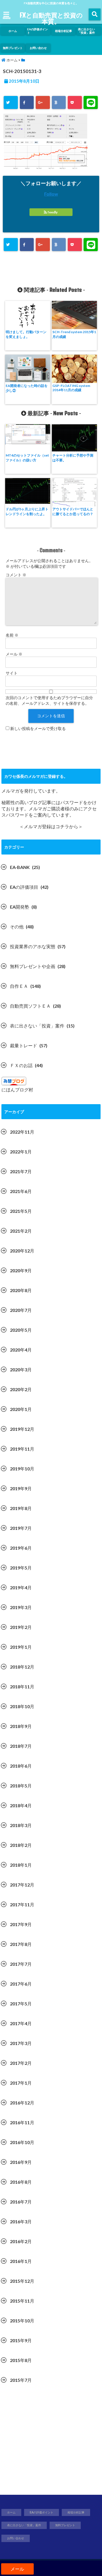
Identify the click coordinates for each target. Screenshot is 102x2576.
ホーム (13, 31)
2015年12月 (22, 2281)
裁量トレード (24, 1045)
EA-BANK (20, 867)
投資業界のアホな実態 (33, 946)
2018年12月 (22, 1667)
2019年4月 (21, 1587)
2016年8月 (21, 2182)
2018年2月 (21, 1845)
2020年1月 (21, 1409)
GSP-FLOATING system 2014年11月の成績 (71, 388)
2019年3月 (21, 1607)
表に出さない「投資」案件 (86, 31)
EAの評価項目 (24, 887)
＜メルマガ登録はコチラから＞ (51, 826)
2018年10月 (22, 1706)
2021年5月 (21, 1211)
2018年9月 (21, 1726)
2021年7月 (21, 1171)
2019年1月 (21, 1647)
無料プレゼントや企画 (33, 966)
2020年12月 (22, 1251)
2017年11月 (22, 1904)
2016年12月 (22, 2103)
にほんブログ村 (17, 1090)
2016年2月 (21, 2241)
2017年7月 (21, 1964)
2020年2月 (21, 1389)
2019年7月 (21, 1528)
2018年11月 (22, 1687)
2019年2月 (21, 1627)
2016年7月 (21, 2202)
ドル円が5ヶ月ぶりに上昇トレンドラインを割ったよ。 (27, 511)
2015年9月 (21, 2340)
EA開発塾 (20, 907)
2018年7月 (21, 1746)
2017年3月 (21, 2043)
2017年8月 (21, 1944)
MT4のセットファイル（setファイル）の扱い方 (27, 458)
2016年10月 (22, 2142)
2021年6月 (21, 1191)
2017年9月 (21, 1924)
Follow (51, 194)
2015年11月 (22, 2301)
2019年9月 (21, 1488)
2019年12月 (22, 1429)
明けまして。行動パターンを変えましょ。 (26, 334)
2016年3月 (21, 2221)
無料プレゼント (13, 48)
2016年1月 (21, 2261)
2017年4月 (21, 2023)
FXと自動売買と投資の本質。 (51, 18)
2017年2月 (21, 2063)
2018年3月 (21, 1825)
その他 (17, 927)
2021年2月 (21, 1231)
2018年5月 (21, 1786)
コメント (16, 575)
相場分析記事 (63, 31)
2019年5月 (21, 1568)
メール (14, 654)
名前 (12, 635)
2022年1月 (21, 1152)
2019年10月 (22, 1469)
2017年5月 (21, 2004)
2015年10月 (22, 2321)
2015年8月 (21, 2360)
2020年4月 (21, 1350)
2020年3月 (21, 1370)
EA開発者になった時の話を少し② (27, 388)
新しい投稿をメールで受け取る (38, 728)
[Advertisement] (51, 2442)
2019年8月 (21, 1508)
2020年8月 (21, 1290)
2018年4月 (21, 1805)
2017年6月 (21, 1984)
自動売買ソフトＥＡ (30, 1006)
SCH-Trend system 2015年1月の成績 (74, 334)
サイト (12, 673)
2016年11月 (22, 2122)
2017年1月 (21, 2083)
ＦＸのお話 (21, 1065)
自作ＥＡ (19, 986)
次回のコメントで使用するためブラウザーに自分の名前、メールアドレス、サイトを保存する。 (49, 700)
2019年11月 (22, 1449)
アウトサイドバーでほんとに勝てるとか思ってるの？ (73, 511)
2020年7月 (21, 1310)
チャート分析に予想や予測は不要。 (73, 458)
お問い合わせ (38, 48)
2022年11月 (22, 1132)
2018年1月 (21, 1865)
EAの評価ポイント (38, 31)
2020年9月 (21, 1270)
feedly (53, 212)
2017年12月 (22, 1885)
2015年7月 (21, 2380)
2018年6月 (21, 1766)
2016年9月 (21, 2162)
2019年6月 (21, 1548)
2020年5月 (21, 1330)
